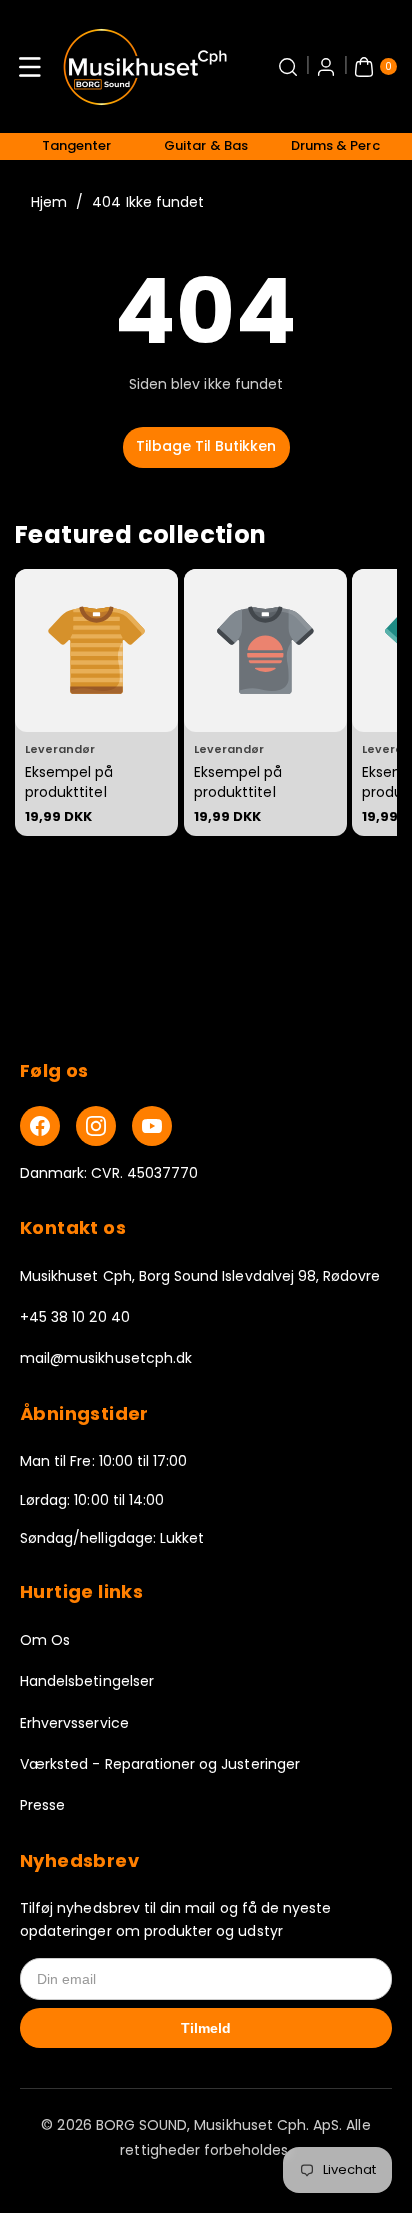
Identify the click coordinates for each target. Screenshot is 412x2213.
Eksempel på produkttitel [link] (69, 782)
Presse (42, 1805)
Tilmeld (206, 2028)
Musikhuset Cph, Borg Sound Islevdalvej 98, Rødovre (200, 1276)
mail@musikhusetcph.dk (106, 1358)
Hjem (49, 202)
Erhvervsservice (74, 1723)
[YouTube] (152, 1126)
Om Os (45, 1640)
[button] (30, 67)
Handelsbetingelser (87, 1681)
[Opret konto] (326, 67)
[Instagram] (96, 1126)
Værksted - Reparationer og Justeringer (160, 1764)
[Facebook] (40, 1126)
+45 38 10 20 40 (75, 1317)
